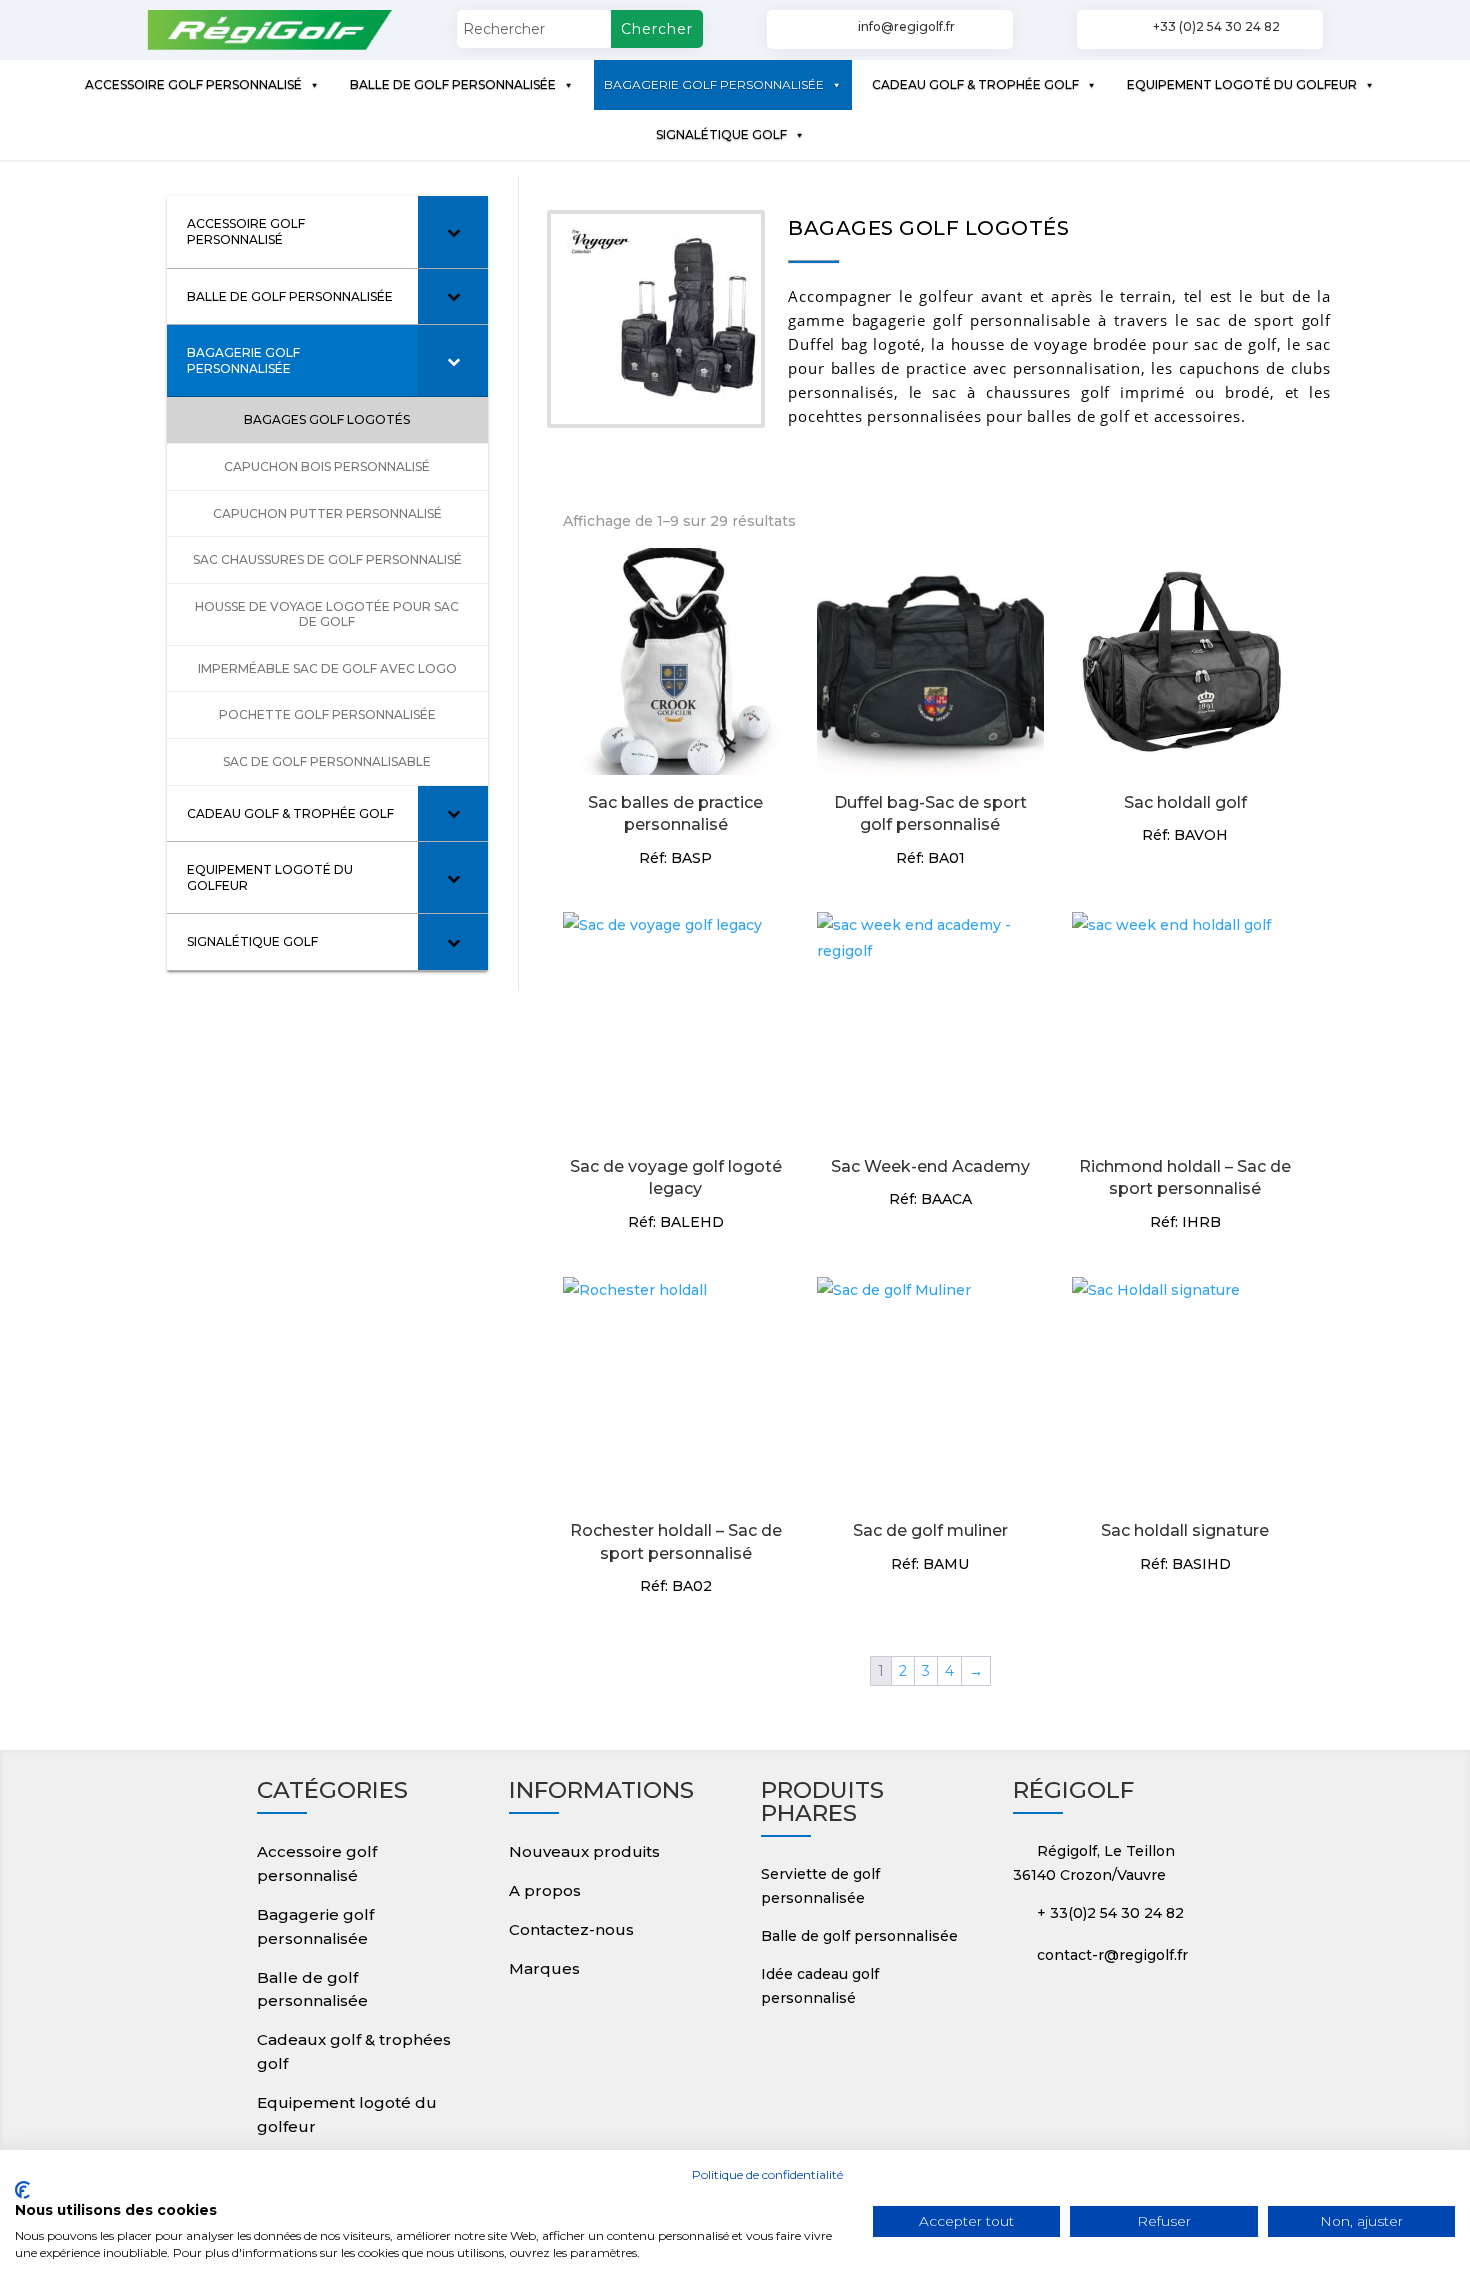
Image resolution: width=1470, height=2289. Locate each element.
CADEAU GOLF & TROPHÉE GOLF (975, 84)
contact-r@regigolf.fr (1112, 1955)
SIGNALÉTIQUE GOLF (721, 134)
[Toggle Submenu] (453, 231)
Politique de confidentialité (767, 2174)
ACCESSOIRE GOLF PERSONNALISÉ (193, 84)
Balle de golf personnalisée (859, 1936)
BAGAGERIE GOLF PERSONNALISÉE (714, 84)
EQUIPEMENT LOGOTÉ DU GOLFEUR (1242, 84)
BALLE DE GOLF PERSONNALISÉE (453, 84)
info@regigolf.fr (906, 26)
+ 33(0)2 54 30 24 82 (1110, 1913)
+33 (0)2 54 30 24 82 (1216, 26)
